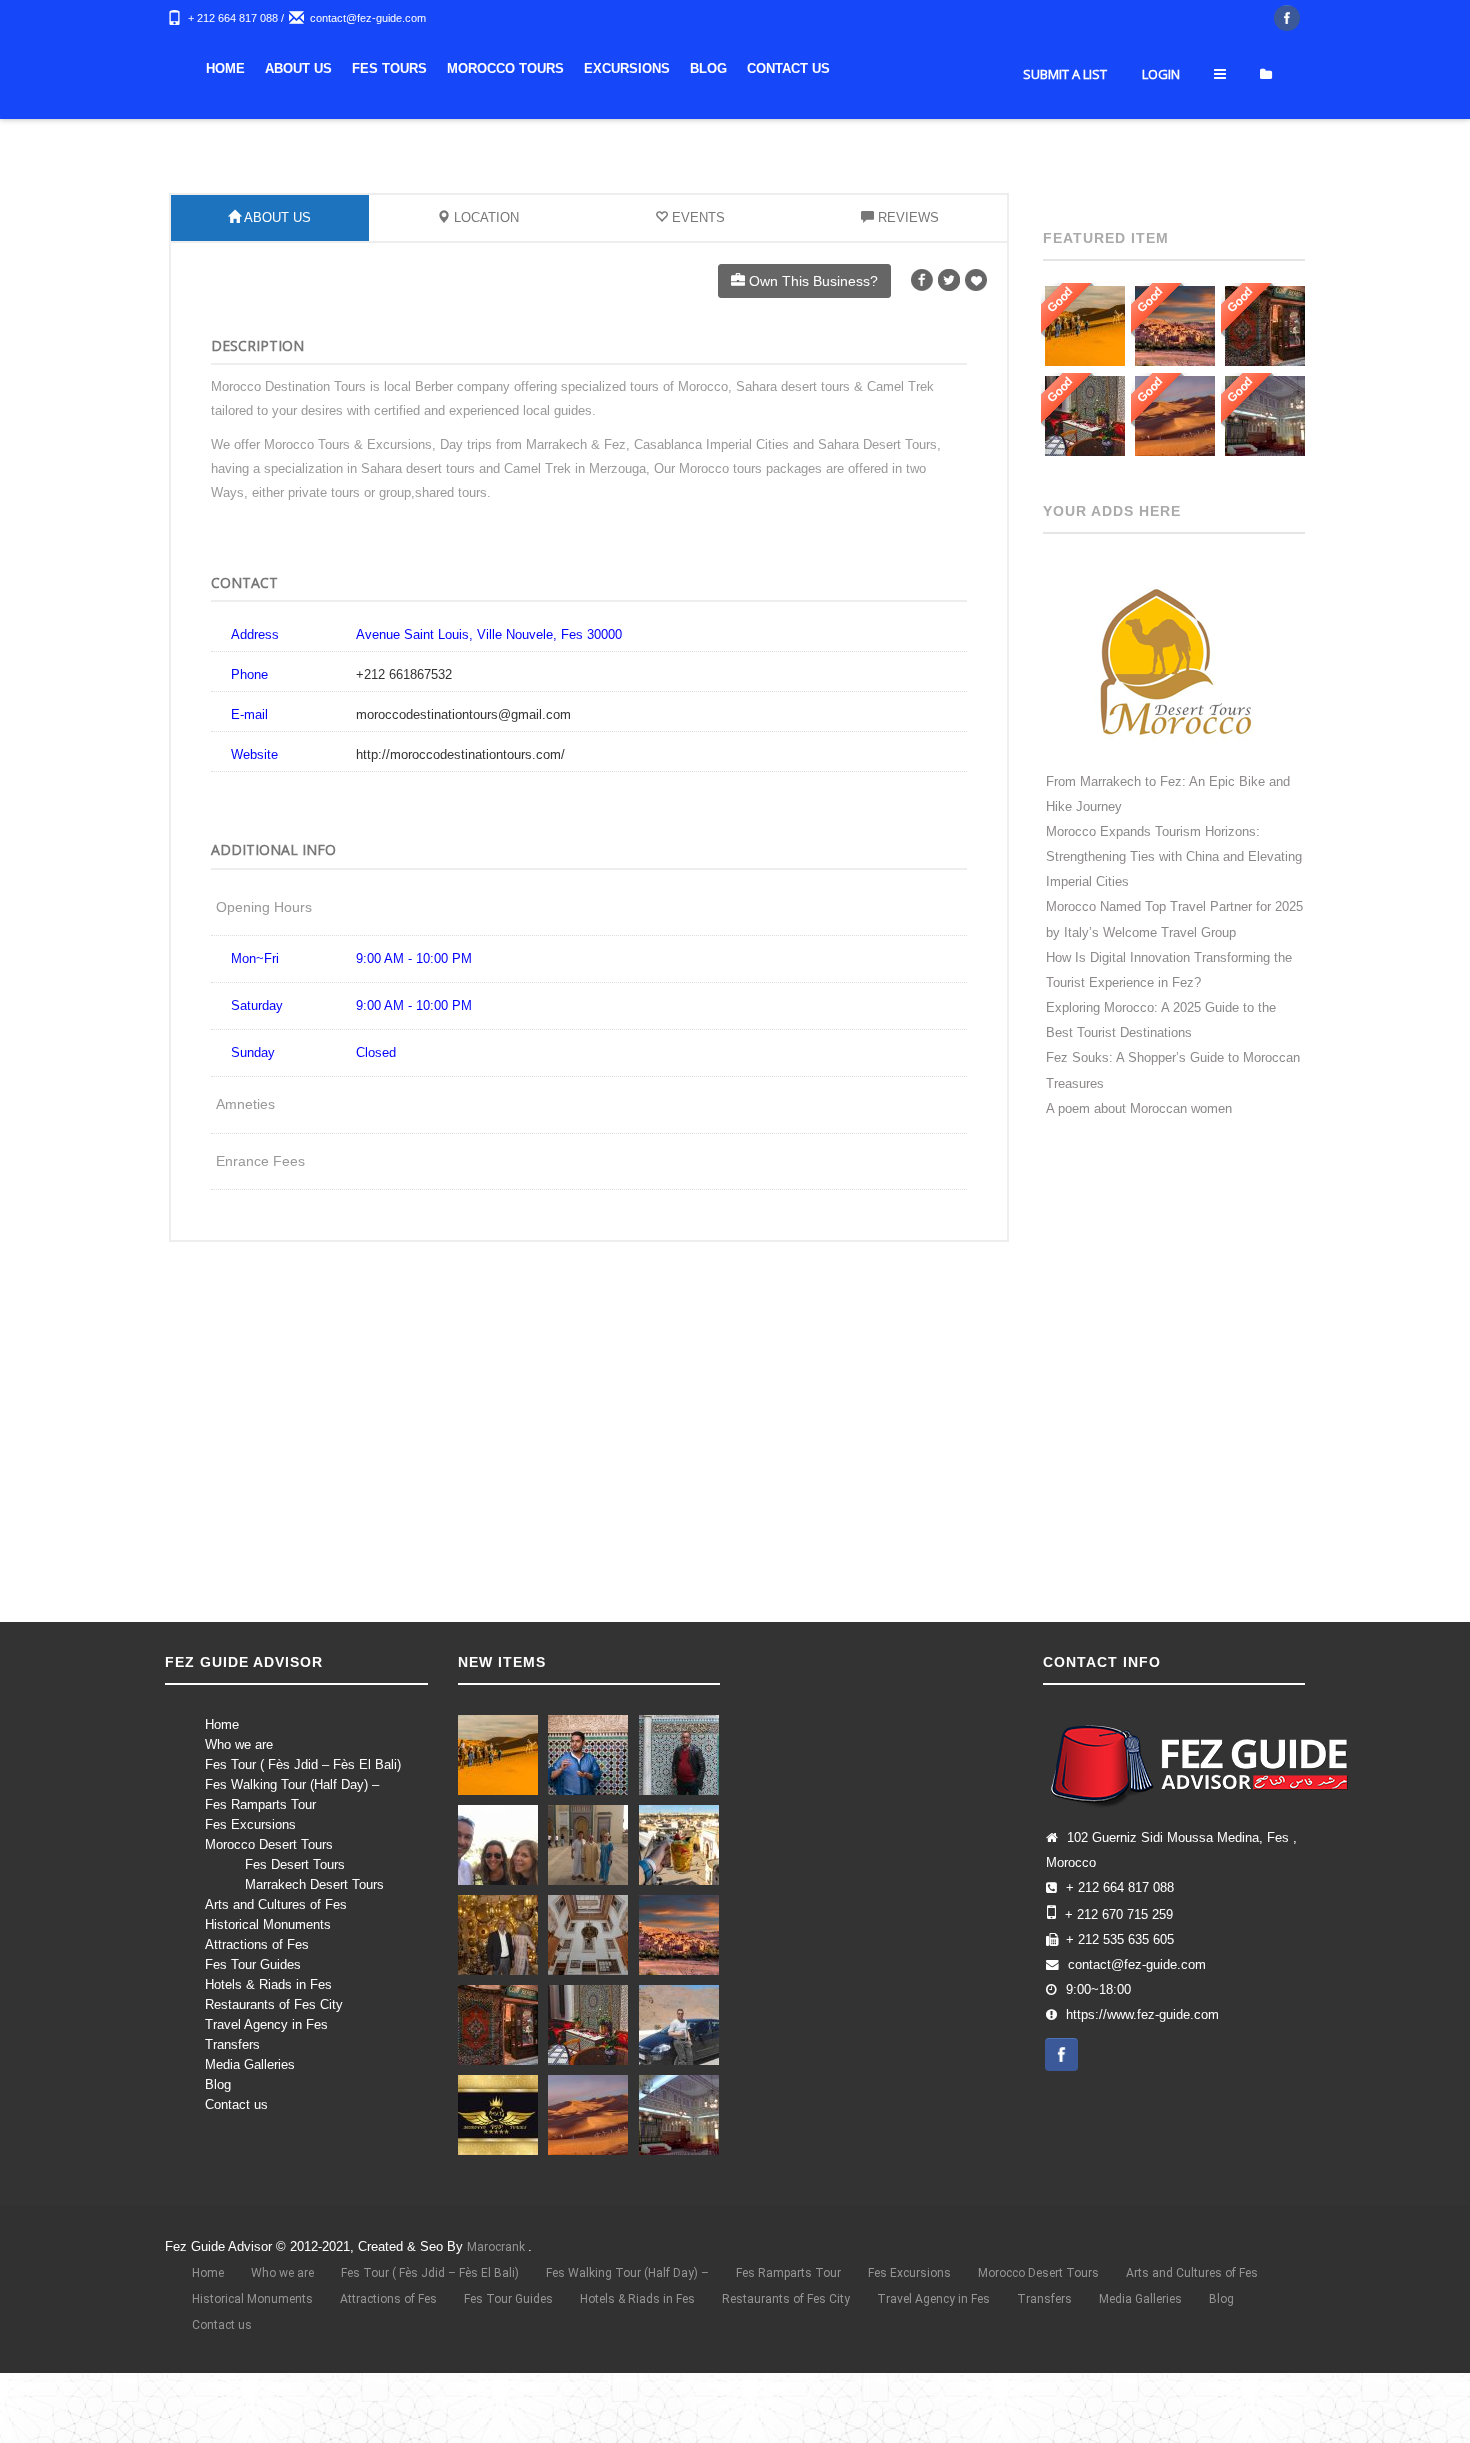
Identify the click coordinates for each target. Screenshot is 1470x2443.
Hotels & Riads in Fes (268, 2044)
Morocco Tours (816, 68)
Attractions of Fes (257, 2004)
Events (696, 277)
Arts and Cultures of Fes (276, 1964)
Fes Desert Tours (295, 1924)
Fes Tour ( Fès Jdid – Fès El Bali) (303, 1824)
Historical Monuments (268, 1984)
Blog (1019, 68)
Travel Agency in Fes (266, 2084)
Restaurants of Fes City (274, 2064)
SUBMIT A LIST (1065, 134)
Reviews (906, 277)
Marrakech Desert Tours (314, 1944)
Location (484, 277)
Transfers (232, 2104)
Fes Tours (700, 68)
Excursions (938, 68)
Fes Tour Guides (253, 2024)
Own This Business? (811, 341)
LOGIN (1161, 134)
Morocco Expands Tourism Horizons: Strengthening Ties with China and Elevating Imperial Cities (1174, 917)
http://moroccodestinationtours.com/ (460, 814)
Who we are (239, 1804)
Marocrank (497, 2307)
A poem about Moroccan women (1139, 1169)
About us (609, 68)
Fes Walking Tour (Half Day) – (292, 1844)
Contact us (236, 2164)
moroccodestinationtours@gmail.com (463, 774)
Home (536, 68)
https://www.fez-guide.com (1142, 2075)
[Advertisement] (735, 1516)
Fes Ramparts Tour (260, 1864)
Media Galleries (250, 2124)
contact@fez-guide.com (368, 18)
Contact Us (1099, 68)
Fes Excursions (250, 1884)
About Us (276, 277)
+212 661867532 (404, 734)
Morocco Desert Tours (269, 1904)
